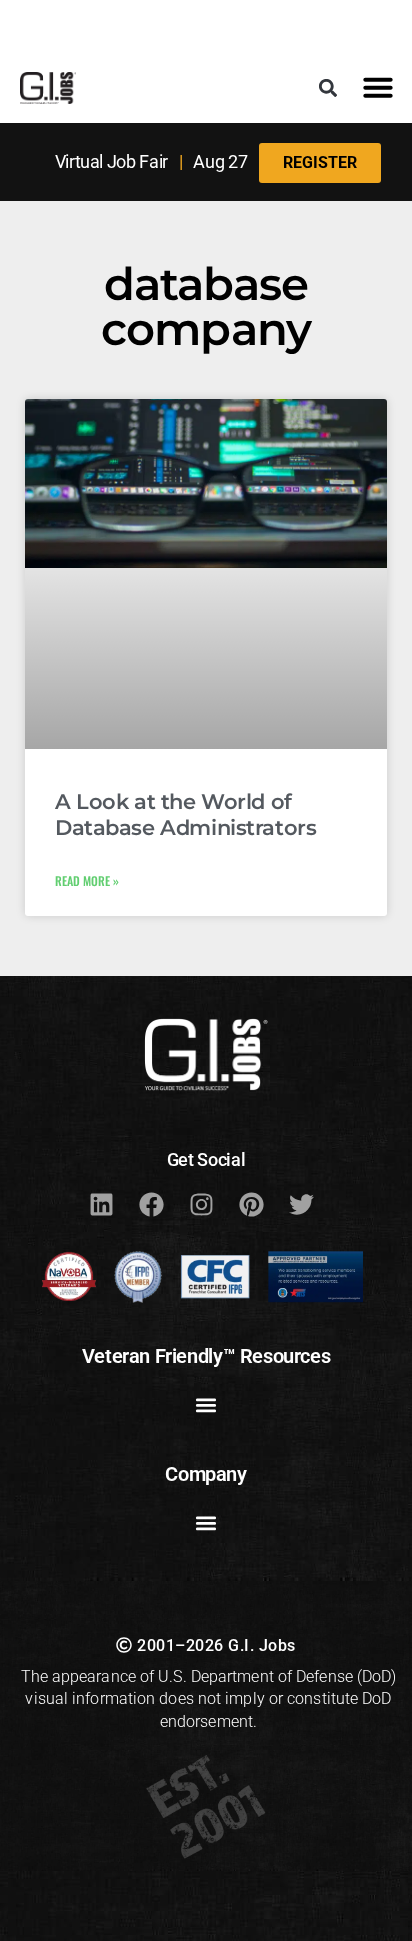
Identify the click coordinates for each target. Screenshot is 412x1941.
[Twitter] (301, 1204)
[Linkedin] (101, 1204)
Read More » (87, 880)
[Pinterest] (251, 1204)
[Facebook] (151, 1204)
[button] (328, 87)
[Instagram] (201, 1204)
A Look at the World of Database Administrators (185, 814)
